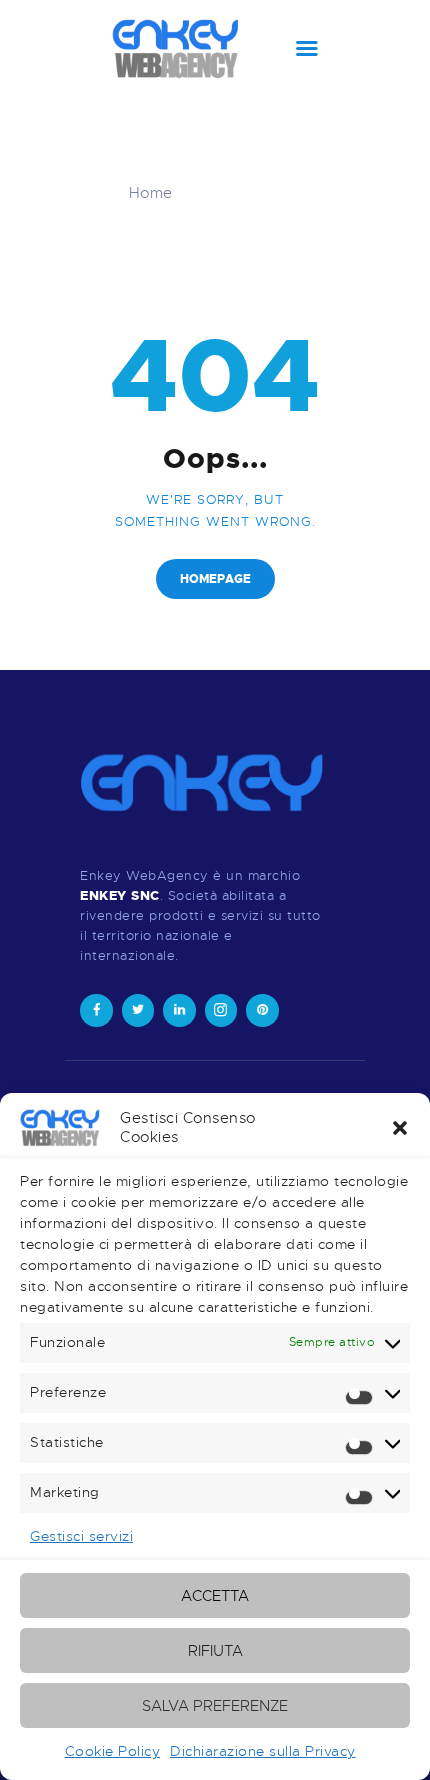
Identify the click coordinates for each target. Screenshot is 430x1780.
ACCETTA (215, 1596)
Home (151, 193)
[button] (400, 1128)
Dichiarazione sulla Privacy (263, 1751)
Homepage (215, 579)
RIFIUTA (215, 1651)
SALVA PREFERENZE (215, 1706)
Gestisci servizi (81, 1536)
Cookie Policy (113, 1751)
